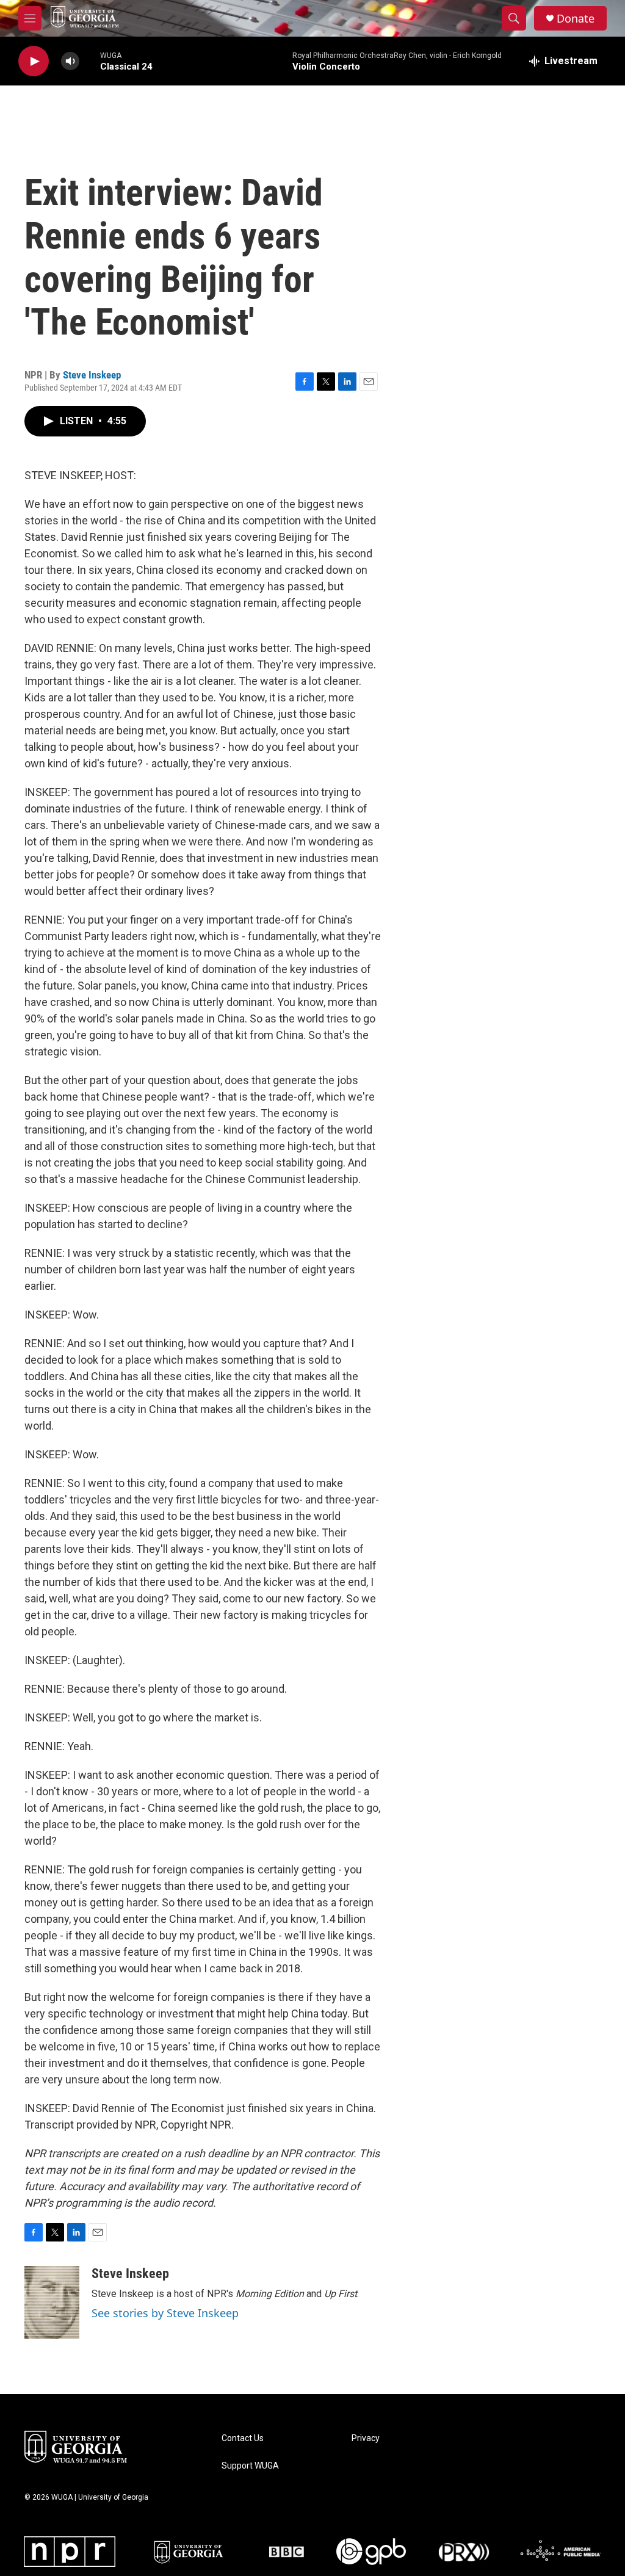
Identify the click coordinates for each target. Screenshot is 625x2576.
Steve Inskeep (92, 375)
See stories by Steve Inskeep (165, 2313)
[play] (34, 61)
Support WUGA (250, 2466)
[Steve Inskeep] (52, 2303)
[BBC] (287, 2552)
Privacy (366, 2438)
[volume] (70, 61)
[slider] (90, 61)
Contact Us (243, 2438)
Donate (576, 19)
